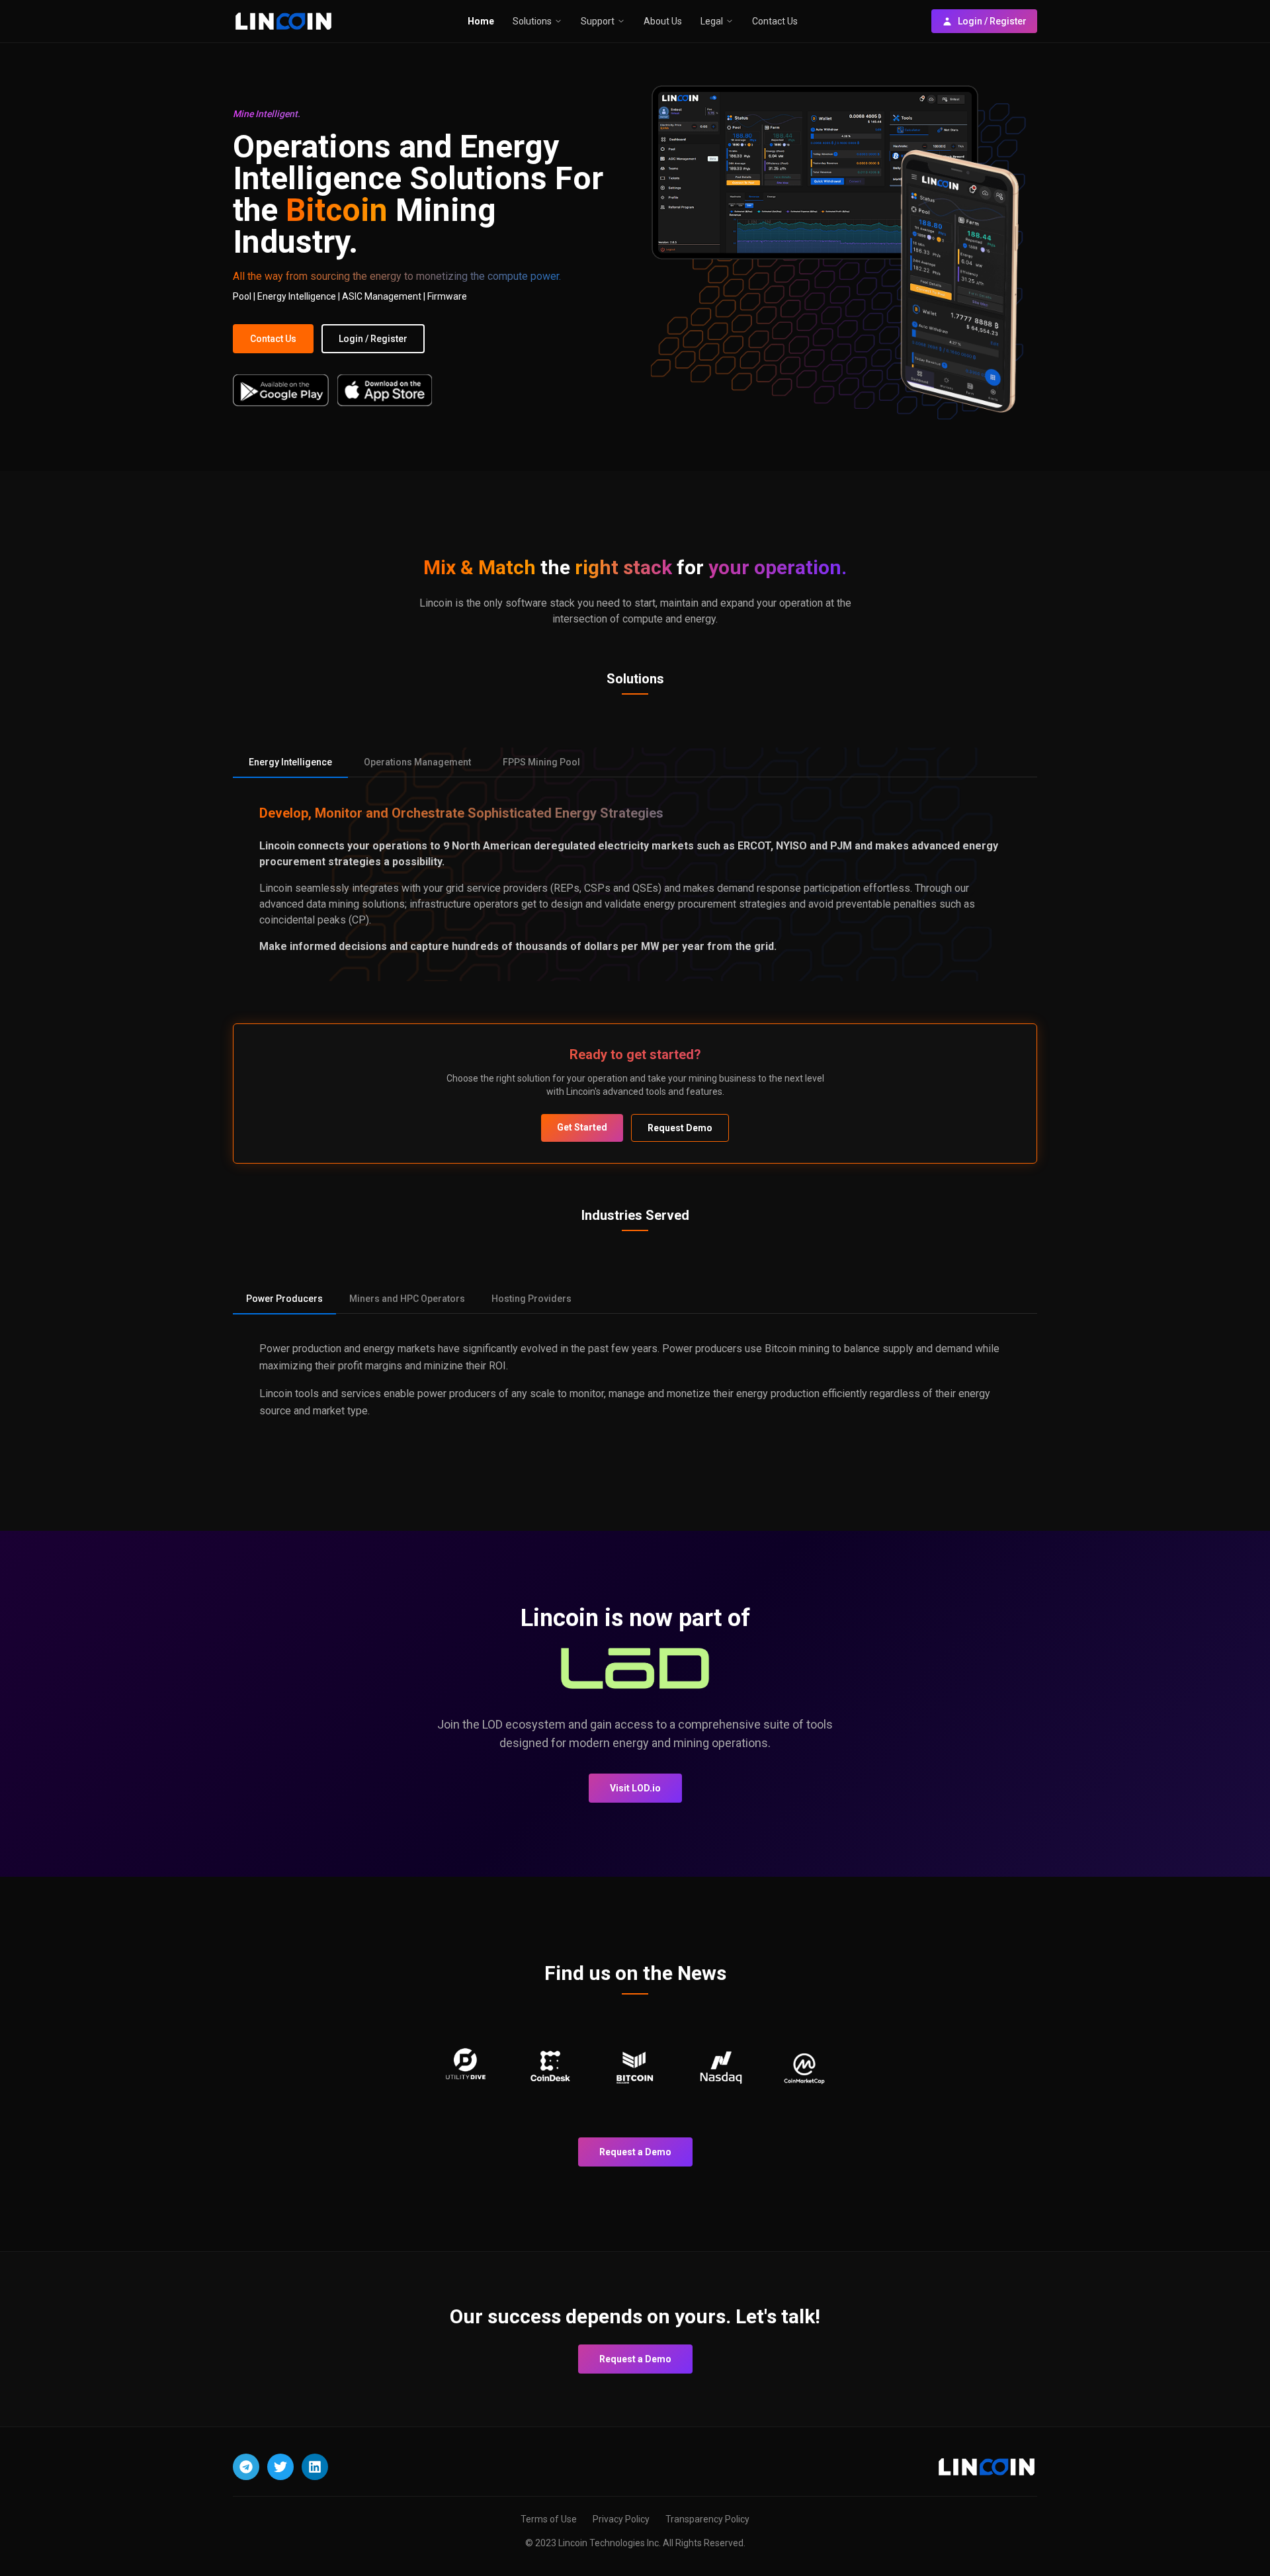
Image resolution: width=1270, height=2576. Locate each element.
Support (598, 21)
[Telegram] (246, 2467)
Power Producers (284, 1299)
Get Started (582, 1127)
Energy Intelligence (290, 762)
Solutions (532, 21)
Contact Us (775, 21)
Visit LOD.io (635, 1788)
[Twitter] (280, 2467)
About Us (663, 21)
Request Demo (680, 1128)
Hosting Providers (531, 1299)
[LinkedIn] (315, 2467)
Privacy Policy (621, 2519)
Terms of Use (549, 2519)
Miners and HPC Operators (407, 1299)
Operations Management (417, 762)
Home (481, 21)
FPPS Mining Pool (541, 762)
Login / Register (992, 21)
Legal (712, 21)
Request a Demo (635, 2152)
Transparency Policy (707, 2519)
